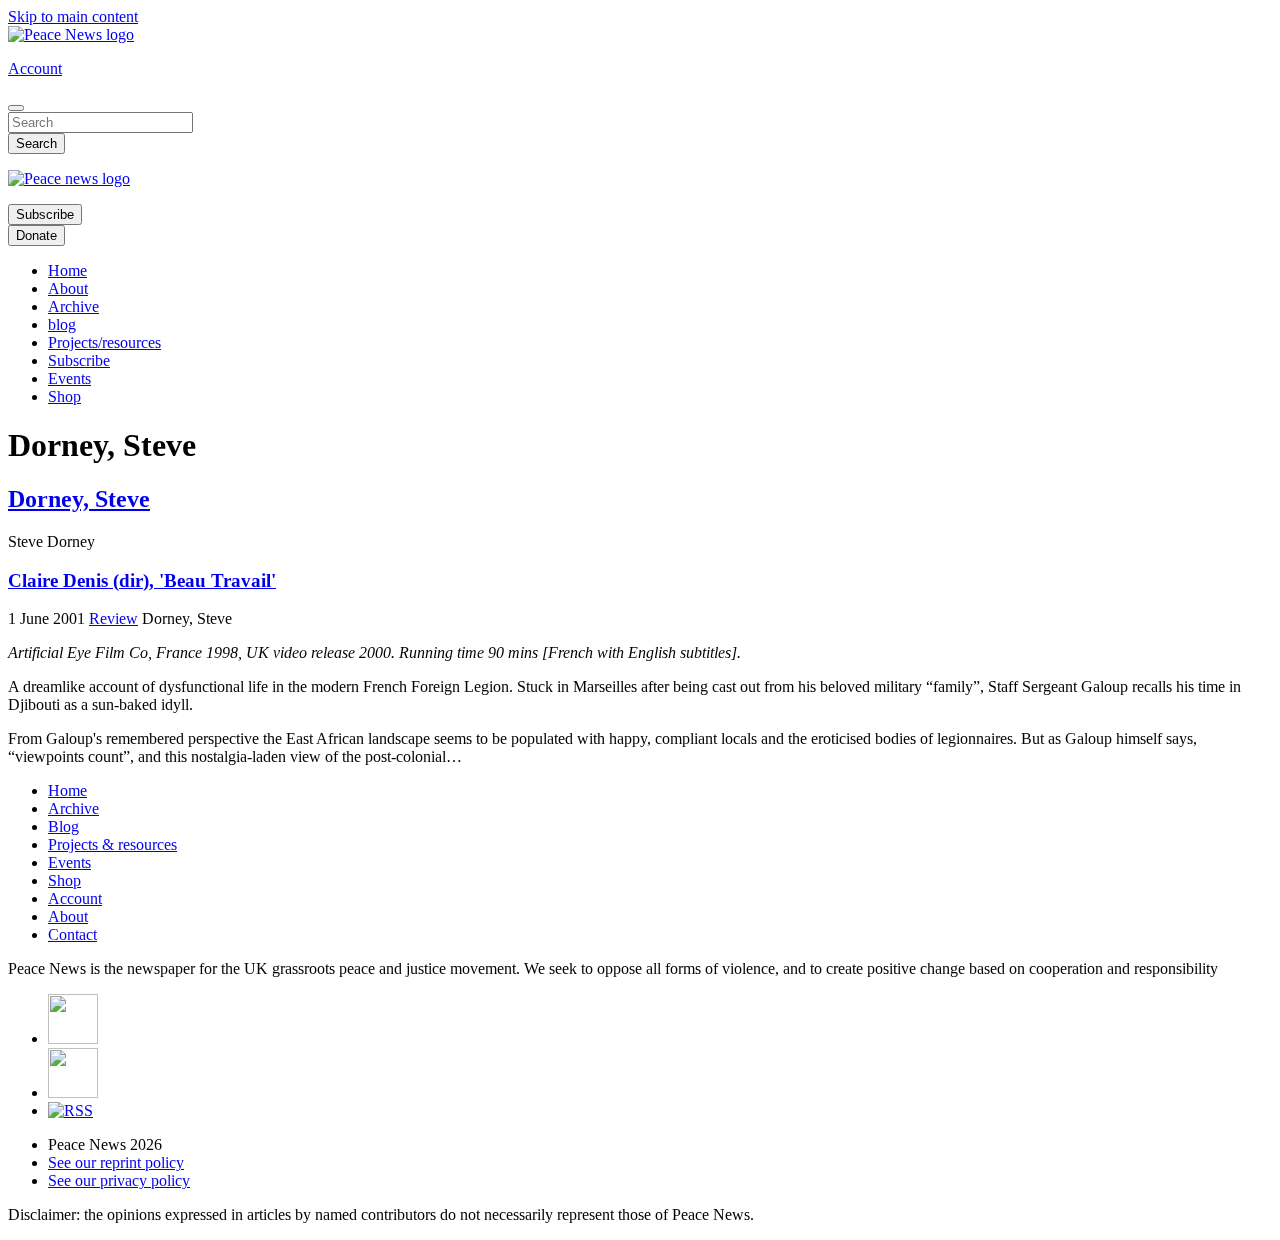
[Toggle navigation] (16, 108)
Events (69, 378)
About (68, 288)
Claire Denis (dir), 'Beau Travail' (142, 580)
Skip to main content (73, 16)
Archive (73, 306)
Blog (63, 826)
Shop (64, 396)
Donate (36, 235)
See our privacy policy (119, 1180)
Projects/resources (104, 342)
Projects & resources (112, 844)
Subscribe (45, 214)
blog (62, 324)
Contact (72, 934)
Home (67, 270)
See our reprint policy (116, 1162)
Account (35, 68)
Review (113, 618)
